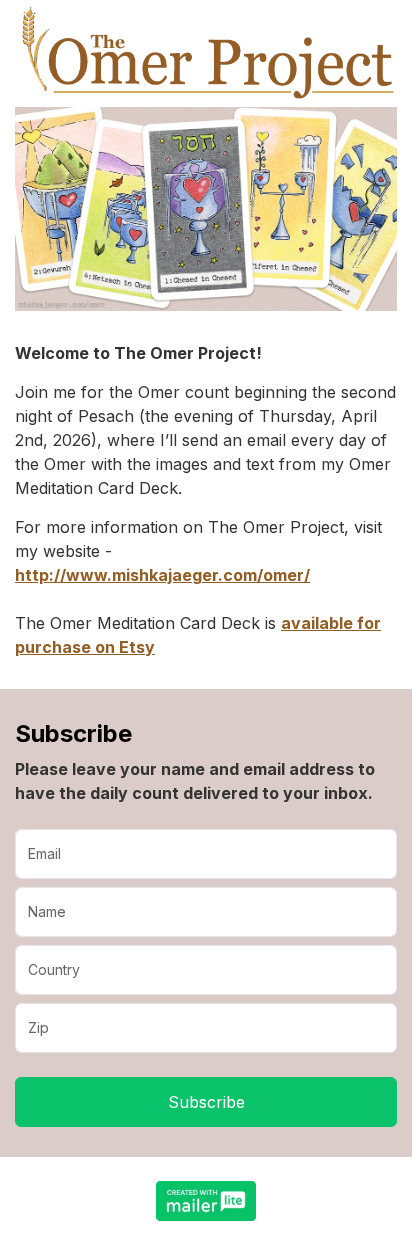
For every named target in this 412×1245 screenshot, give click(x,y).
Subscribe (206, 1102)
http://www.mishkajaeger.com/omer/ (162, 575)
